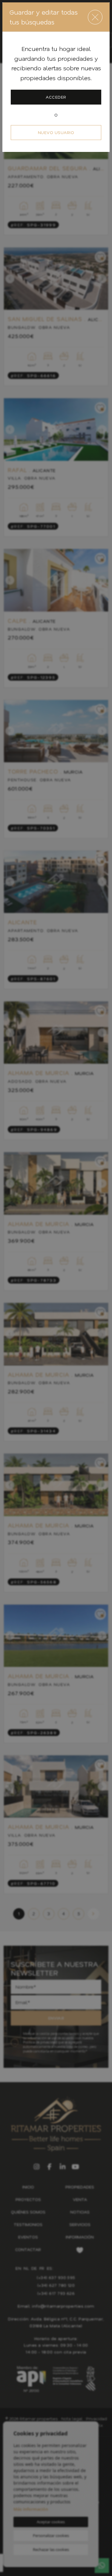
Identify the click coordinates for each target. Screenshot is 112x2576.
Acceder (56, 97)
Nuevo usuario (56, 132)
